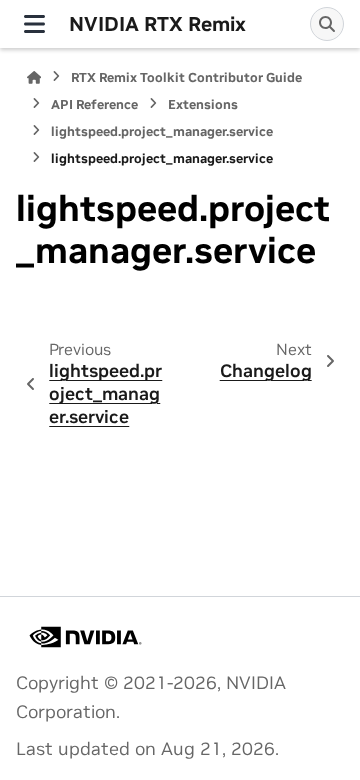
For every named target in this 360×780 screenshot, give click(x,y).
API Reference (94, 104)
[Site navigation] (34, 24)
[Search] (327, 24)
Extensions (203, 104)
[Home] (34, 77)
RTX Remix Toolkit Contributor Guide (186, 77)
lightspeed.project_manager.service (162, 131)
